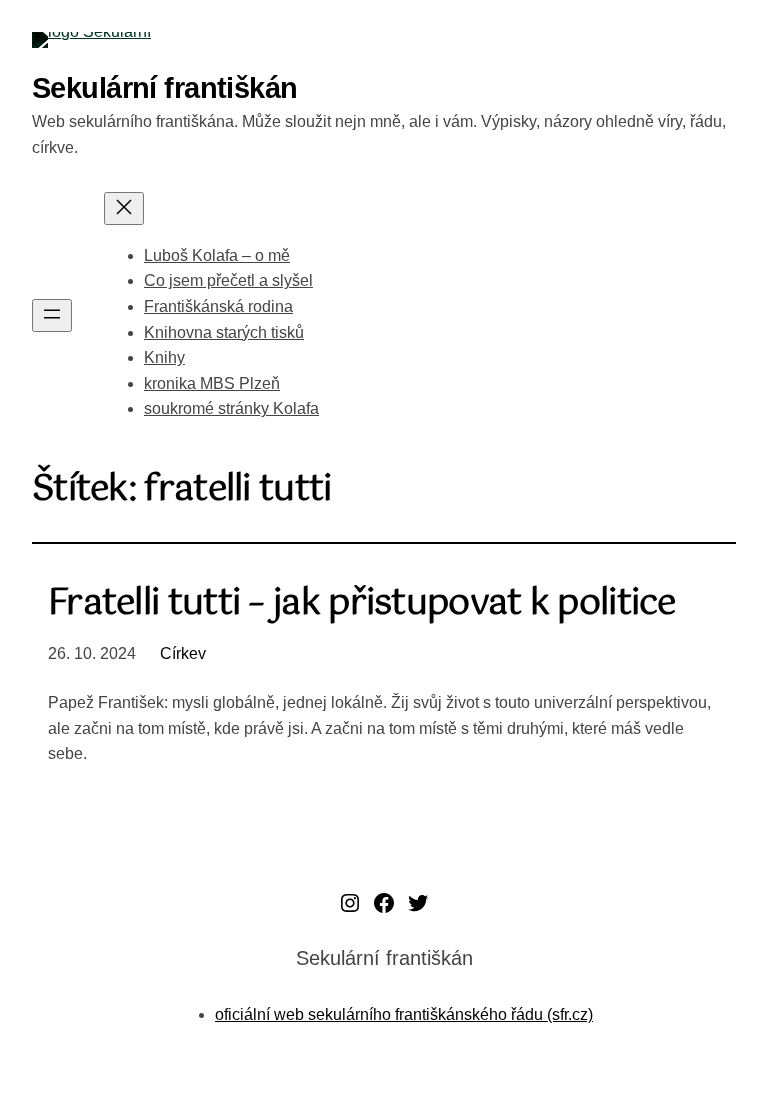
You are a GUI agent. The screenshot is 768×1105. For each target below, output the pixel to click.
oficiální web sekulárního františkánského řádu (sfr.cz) (404, 1014)
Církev (183, 653)
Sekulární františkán (165, 88)
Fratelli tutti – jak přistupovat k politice (362, 604)
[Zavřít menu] (124, 208)
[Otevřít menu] (52, 315)
